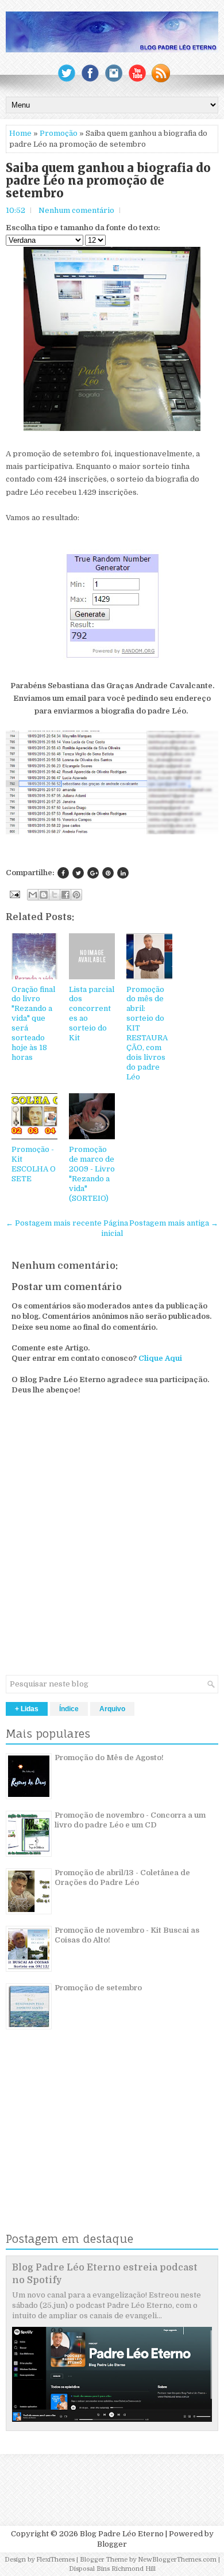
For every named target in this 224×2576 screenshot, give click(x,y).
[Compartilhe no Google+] (93, 873)
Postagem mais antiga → (174, 1223)
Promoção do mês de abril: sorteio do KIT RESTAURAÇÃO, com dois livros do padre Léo (147, 1033)
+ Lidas (27, 1709)
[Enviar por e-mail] (33, 895)
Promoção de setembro (98, 1988)
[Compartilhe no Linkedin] (123, 873)
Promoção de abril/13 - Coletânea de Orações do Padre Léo (122, 1877)
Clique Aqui (160, 1358)
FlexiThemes (55, 2560)
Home (20, 133)
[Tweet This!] (78, 873)
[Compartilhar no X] (55, 895)
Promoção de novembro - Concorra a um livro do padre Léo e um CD (130, 1820)
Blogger (112, 2544)
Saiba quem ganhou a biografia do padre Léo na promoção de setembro (108, 181)
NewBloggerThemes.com (177, 2560)
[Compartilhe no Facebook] (63, 873)
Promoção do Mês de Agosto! (109, 1758)
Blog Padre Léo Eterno (122, 2534)
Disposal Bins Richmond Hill (112, 2569)
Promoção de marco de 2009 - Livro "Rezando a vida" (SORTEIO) (92, 1173)
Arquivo (112, 1709)
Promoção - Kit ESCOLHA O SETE (34, 1164)
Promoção (59, 133)
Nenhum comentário (76, 210)
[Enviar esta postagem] (14, 894)
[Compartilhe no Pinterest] (108, 873)
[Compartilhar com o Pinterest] (76, 895)
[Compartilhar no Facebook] (65, 895)
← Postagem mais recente (54, 1223)
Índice (69, 1709)
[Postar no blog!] (44, 895)
